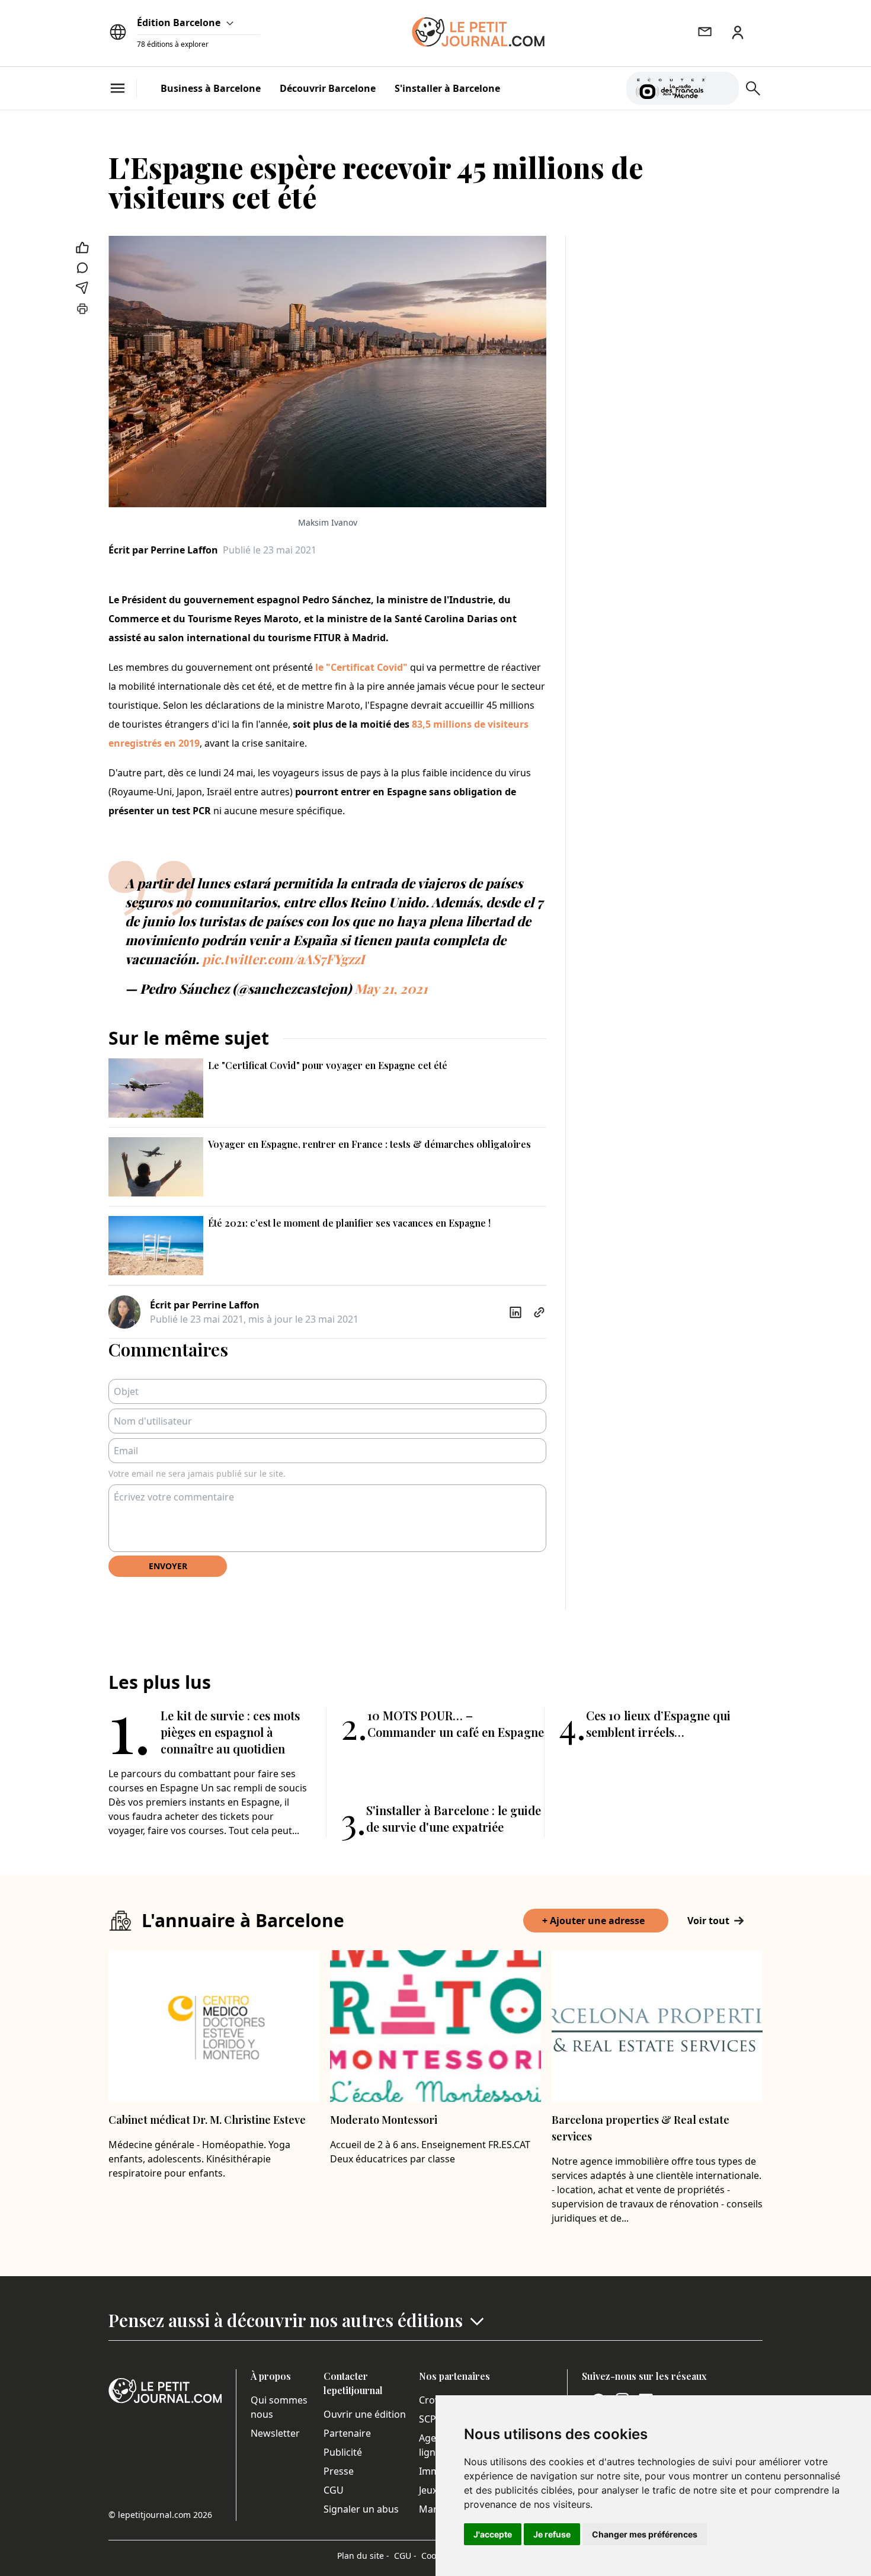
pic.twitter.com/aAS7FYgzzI (283, 959)
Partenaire (347, 2433)
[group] (723, 86)
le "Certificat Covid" (361, 667)
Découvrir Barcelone (328, 88)
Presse (339, 2471)
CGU (334, 2490)
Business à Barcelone (211, 88)
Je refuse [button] (552, 2534)
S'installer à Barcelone (447, 88)
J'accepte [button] (493, 2534)
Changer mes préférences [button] (645, 2534)
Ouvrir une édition (365, 2414)
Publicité (343, 2452)
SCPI (429, 2419)
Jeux (428, 2490)
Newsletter (275, 2433)
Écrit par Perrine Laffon (163, 550)
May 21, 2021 (391, 988)
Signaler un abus (361, 2509)
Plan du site (363, 2556)
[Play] (723, 88)
